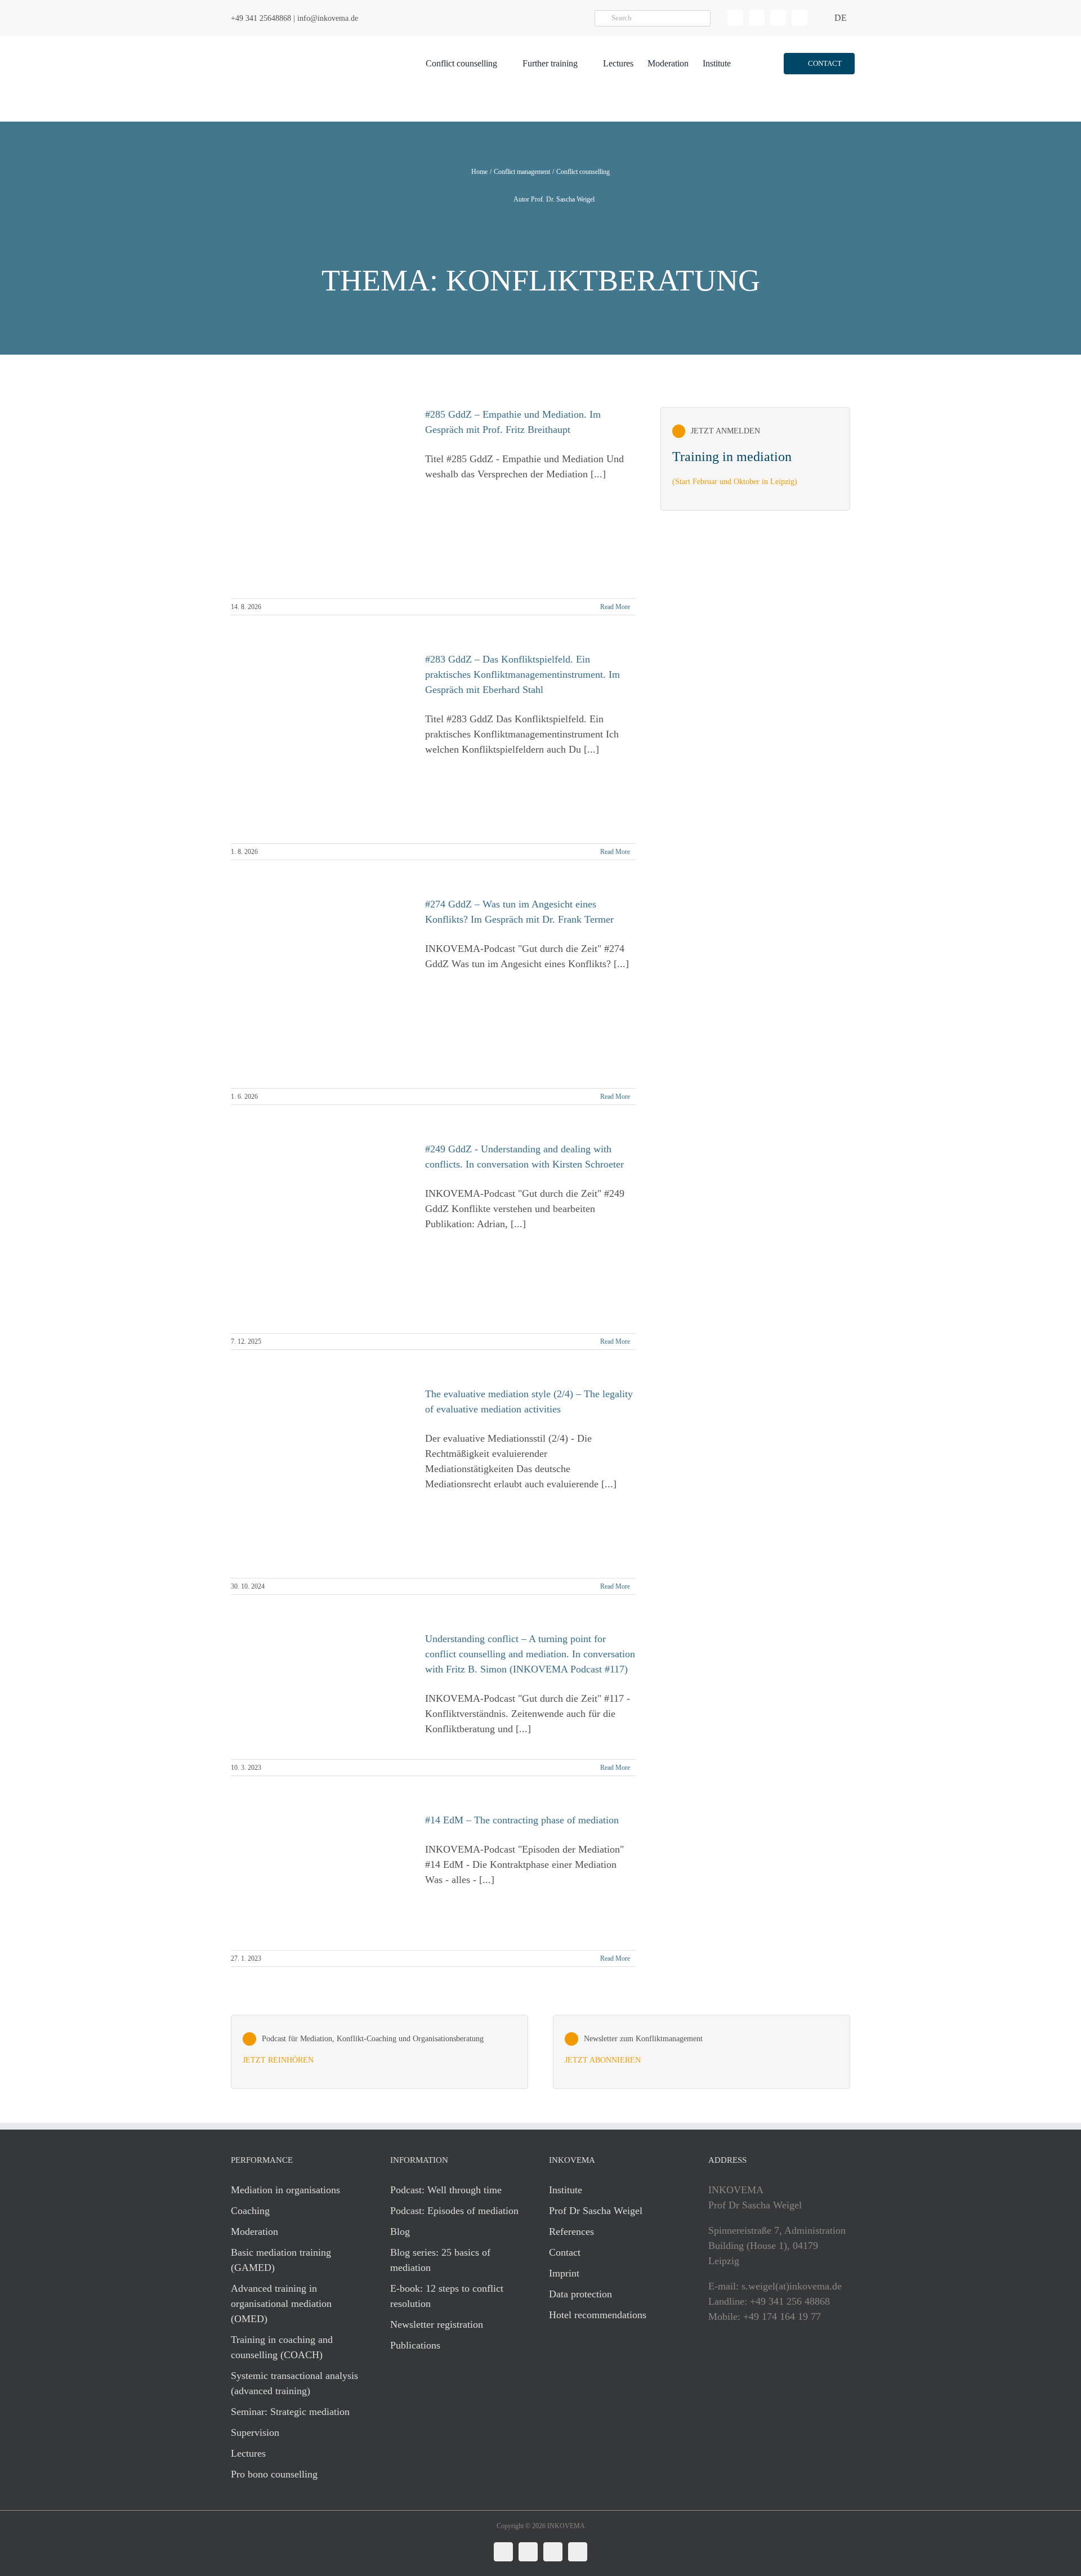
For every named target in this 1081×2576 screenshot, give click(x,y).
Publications (415, 2345)
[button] (819, 64)
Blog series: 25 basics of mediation (440, 2260)
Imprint (564, 2273)
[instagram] (778, 17)
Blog (400, 2231)
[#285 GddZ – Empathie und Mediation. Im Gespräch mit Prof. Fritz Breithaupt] (321, 497)
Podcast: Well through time (446, 2190)
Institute (566, 2190)
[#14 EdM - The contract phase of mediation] (321, 1876)
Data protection (580, 2294)
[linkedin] (735, 17)
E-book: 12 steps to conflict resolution (447, 2296)
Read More (615, 607)
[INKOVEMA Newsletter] (755, 459)
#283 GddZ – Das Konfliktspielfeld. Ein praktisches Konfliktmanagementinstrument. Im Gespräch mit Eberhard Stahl (522, 674)
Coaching (250, 2211)
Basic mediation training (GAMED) (281, 2260)
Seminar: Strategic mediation (290, 2412)
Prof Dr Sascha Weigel (596, 2211)
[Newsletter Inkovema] (702, 2052)
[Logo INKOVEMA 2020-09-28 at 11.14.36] (296, 41)
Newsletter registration (437, 2324)
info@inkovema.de (328, 18)
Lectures (248, 2453)
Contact (565, 2252)
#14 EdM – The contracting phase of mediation (522, 1820)
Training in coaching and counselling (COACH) (282, 2347)
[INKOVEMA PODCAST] (379, 2052)
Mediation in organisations (285, 2190)
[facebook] (757, 17)
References (571, 2231)
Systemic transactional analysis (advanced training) (294, 2383)
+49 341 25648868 (261, 18)
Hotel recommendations (598, 2315)
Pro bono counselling (274, 2474)
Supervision (255, 2432)
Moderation (254, 2231)
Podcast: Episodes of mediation (454, 2211)
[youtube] (799, 17)
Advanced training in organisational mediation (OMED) (281, 2304)
